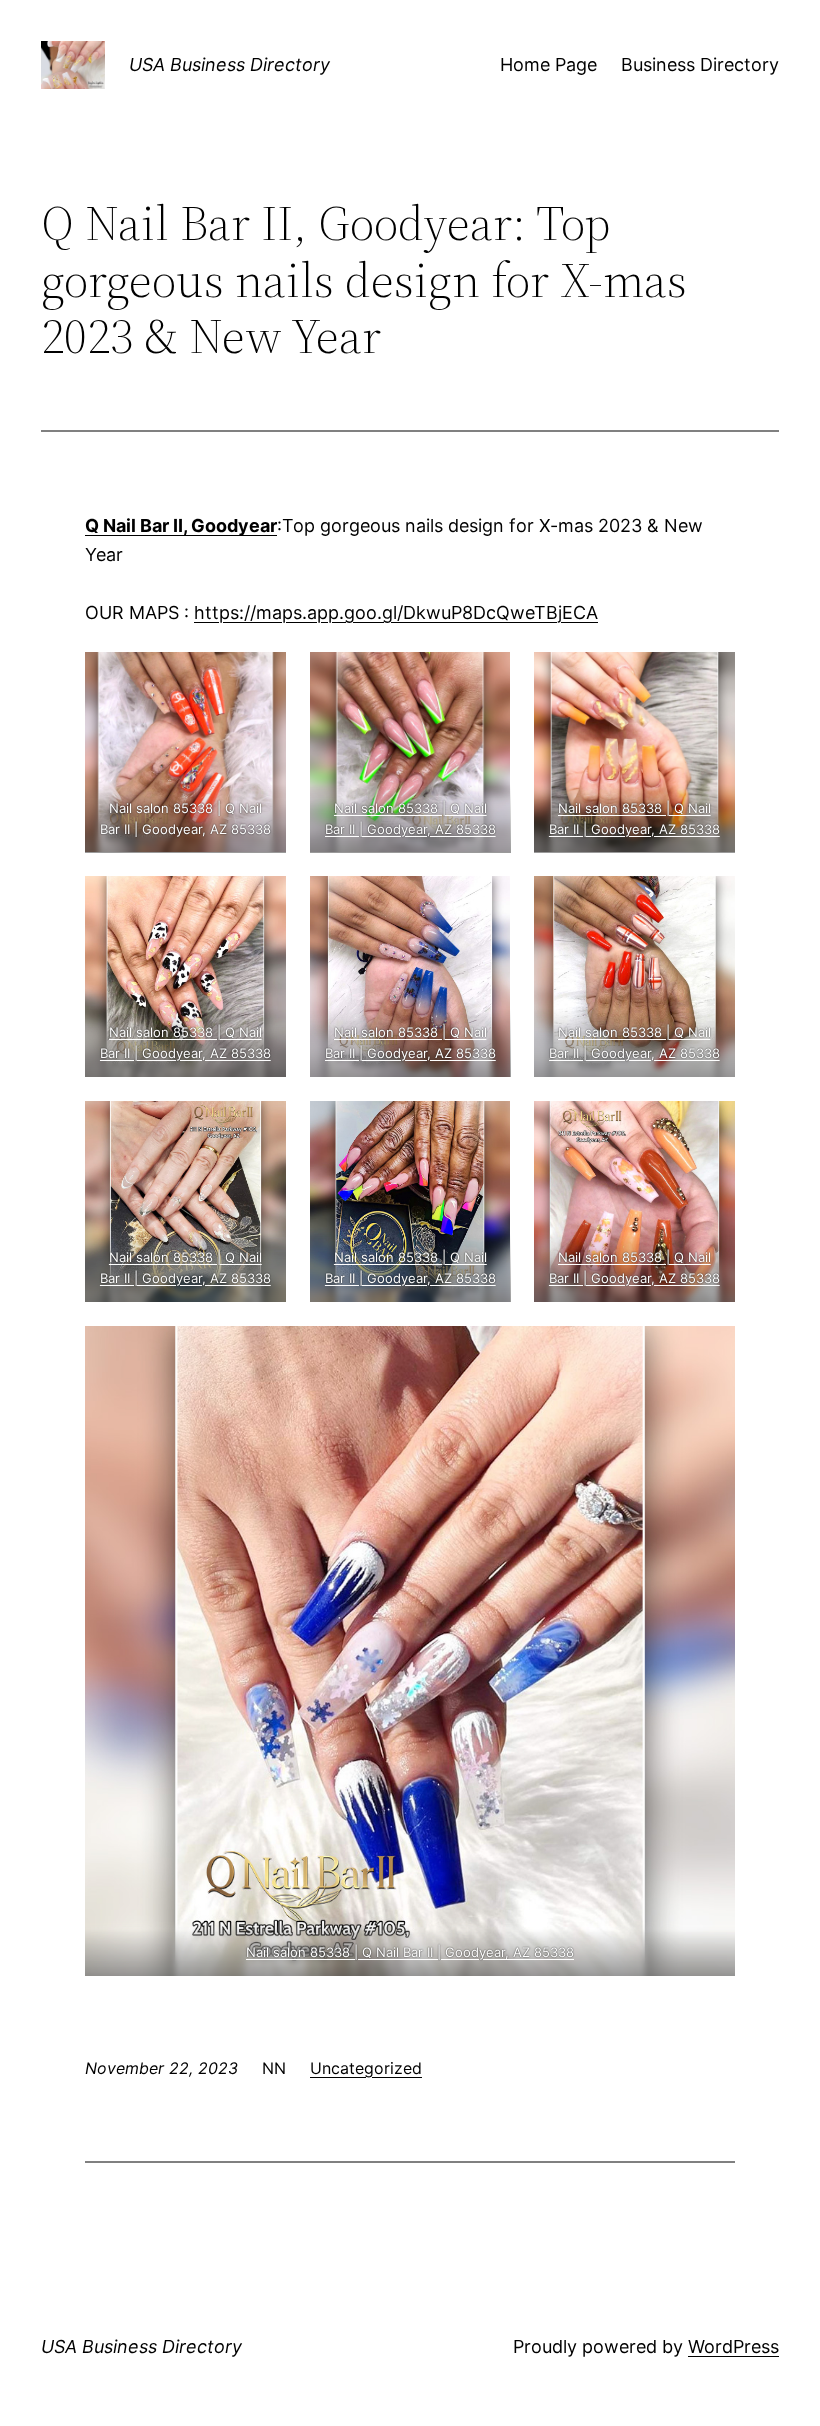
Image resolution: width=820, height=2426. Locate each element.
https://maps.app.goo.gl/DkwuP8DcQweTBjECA (396, 612)
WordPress (733, 2346)
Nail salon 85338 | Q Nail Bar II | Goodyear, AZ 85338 (410, 1952)
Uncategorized (366, 2068)
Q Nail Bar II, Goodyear (181, 525)
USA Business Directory (229, 64)
